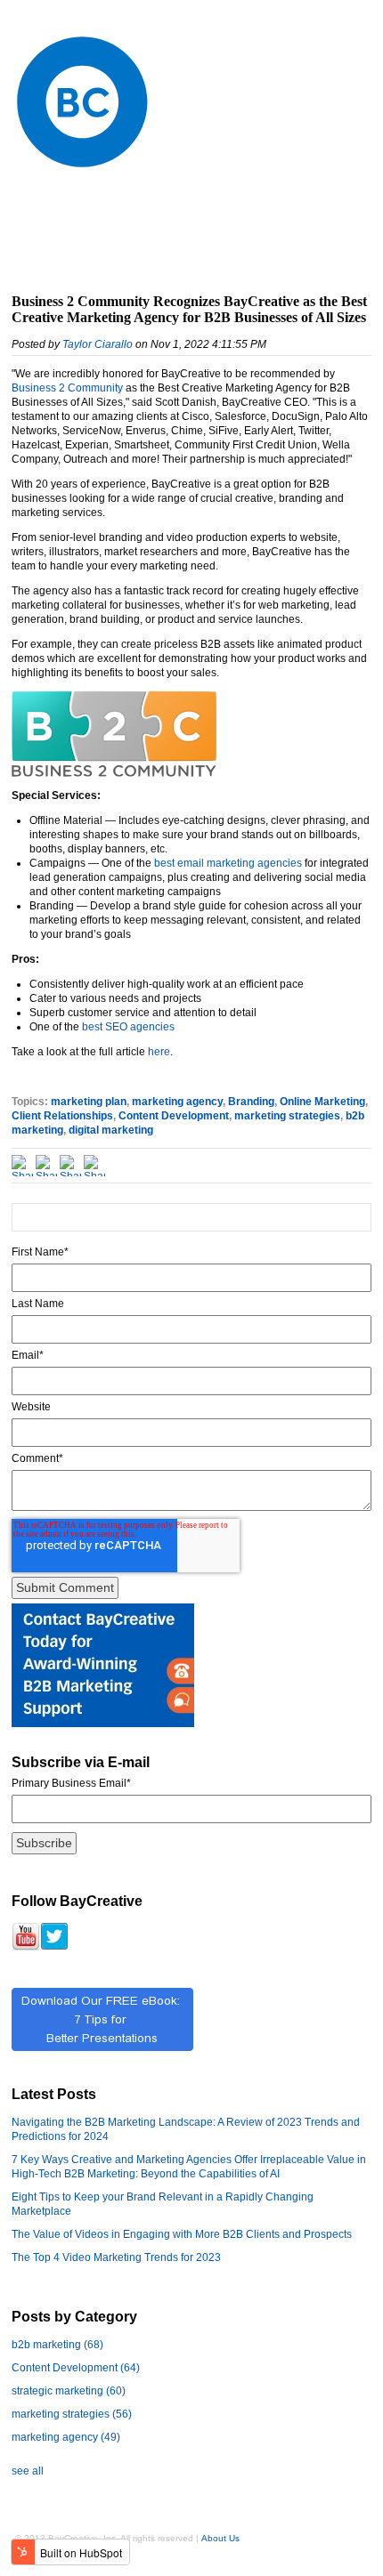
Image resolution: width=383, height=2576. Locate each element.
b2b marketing (57, 2345)
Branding (251, 1102)
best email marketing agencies (228, 863)
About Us (220, 2538)
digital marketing (111, 1130)
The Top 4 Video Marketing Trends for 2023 (116, 2257)
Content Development (174, 1116)
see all (28, 2471)
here (159, 1052)
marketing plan (89, 1102)
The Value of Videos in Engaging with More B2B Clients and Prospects (182, 2234)
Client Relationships (62, 1116)
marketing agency (177, 1102)
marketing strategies (287, 1116)
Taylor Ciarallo (98, 344)
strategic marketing (69, 2391)
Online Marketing (322, 1102)
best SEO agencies (128, 1027)
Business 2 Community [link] (67, 388)
